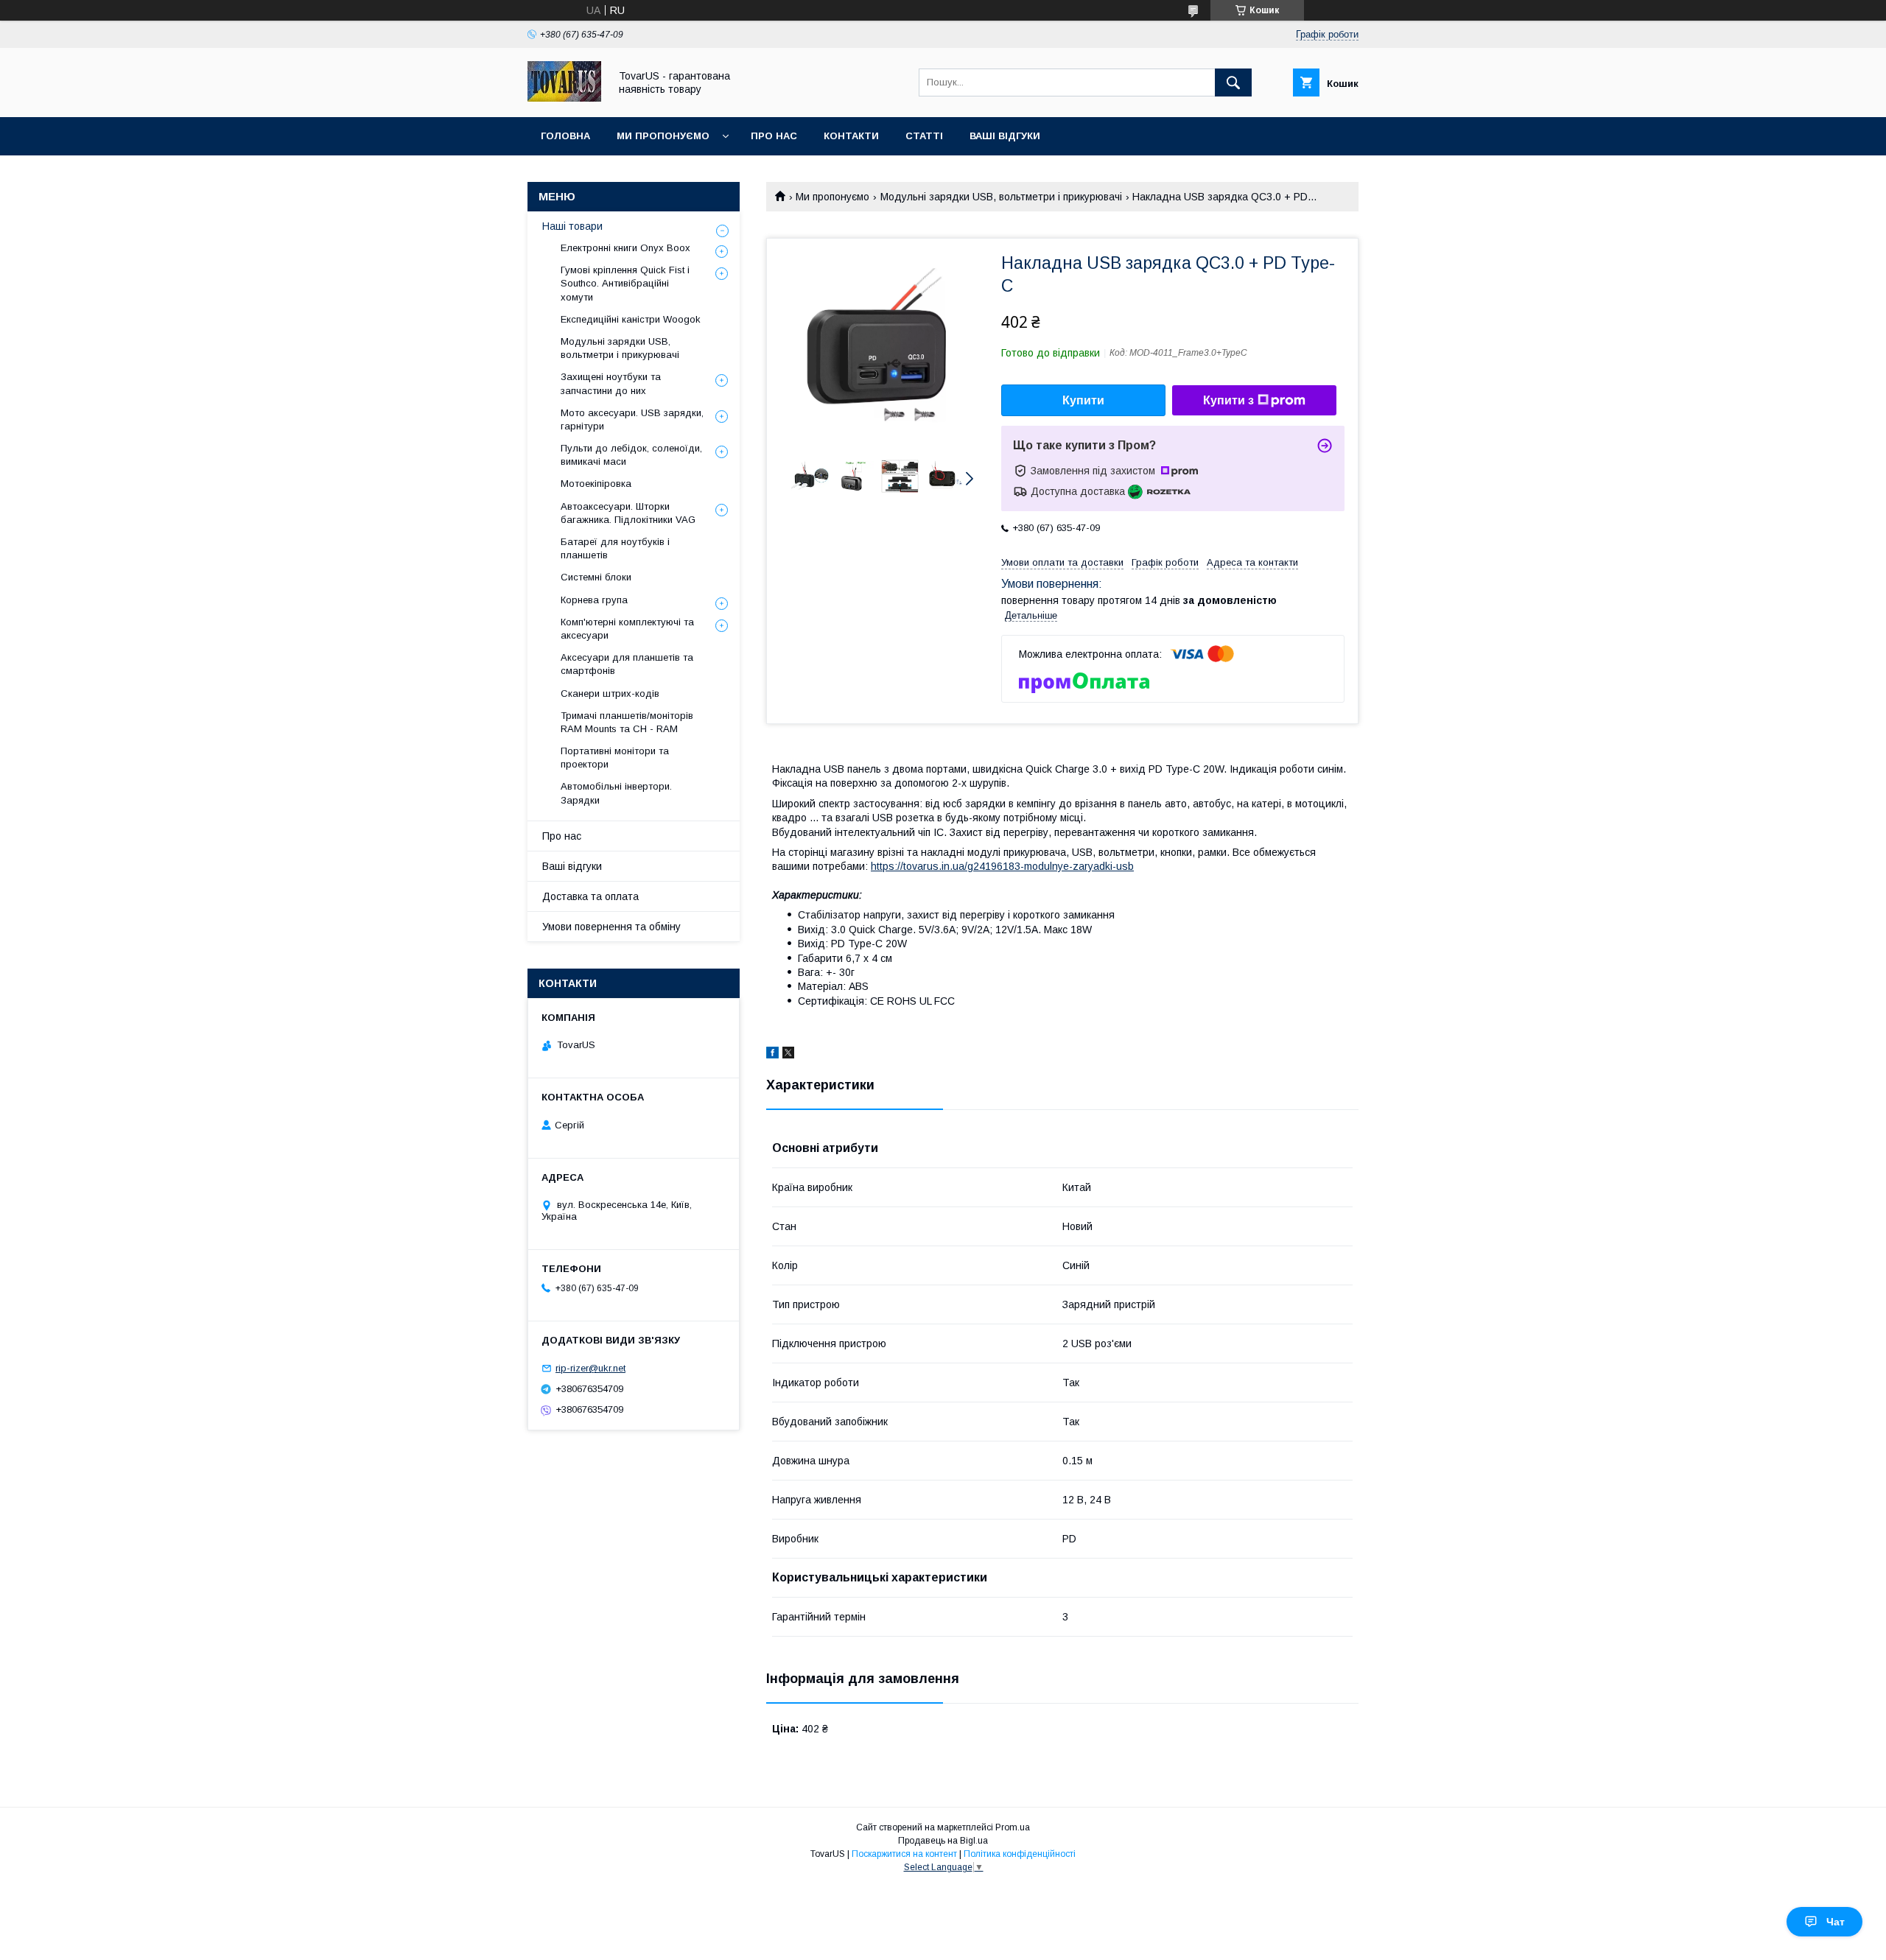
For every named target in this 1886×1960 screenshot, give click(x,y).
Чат (1836, 1922)
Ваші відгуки (1005, 136)
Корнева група (594, 600)
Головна (565, 136)
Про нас (774, 136)
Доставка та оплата (590, 896)
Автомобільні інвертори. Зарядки (616, 793)
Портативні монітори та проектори (615, 758)
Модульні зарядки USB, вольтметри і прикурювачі (1001, 197)
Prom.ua (1013, 1827)
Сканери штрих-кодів (610, 693)
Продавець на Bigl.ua (943, 1841)
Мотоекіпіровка (596, 484)
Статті (924, 136)
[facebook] (772, 1055)
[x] (788, 1055)
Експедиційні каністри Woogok (631, 319)
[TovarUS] (564, 98)
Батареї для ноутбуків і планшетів (615, 548)
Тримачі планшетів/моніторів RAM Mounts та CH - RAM (627, 722)
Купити (1083, 400)
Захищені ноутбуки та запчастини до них (611, 383)
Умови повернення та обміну (611, 927)
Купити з (1228, 400)
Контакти (851, 136)
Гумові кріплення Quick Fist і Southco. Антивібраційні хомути (625, 283)
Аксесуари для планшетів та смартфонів (627, 664)
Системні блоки (596, 577)
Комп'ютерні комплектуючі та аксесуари (627, 629)
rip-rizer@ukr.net (590, 1368)
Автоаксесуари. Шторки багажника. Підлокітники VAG (628, 513)
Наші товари (572, 226)
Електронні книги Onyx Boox (625, 248)
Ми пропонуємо (663, 136)
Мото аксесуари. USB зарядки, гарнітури (632, 419)
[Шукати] (1233, 82)
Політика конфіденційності (1020, 1854)
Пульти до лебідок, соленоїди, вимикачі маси (631, 455)
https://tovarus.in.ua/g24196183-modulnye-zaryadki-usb (1002, 866)
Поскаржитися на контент (904, 1854)
